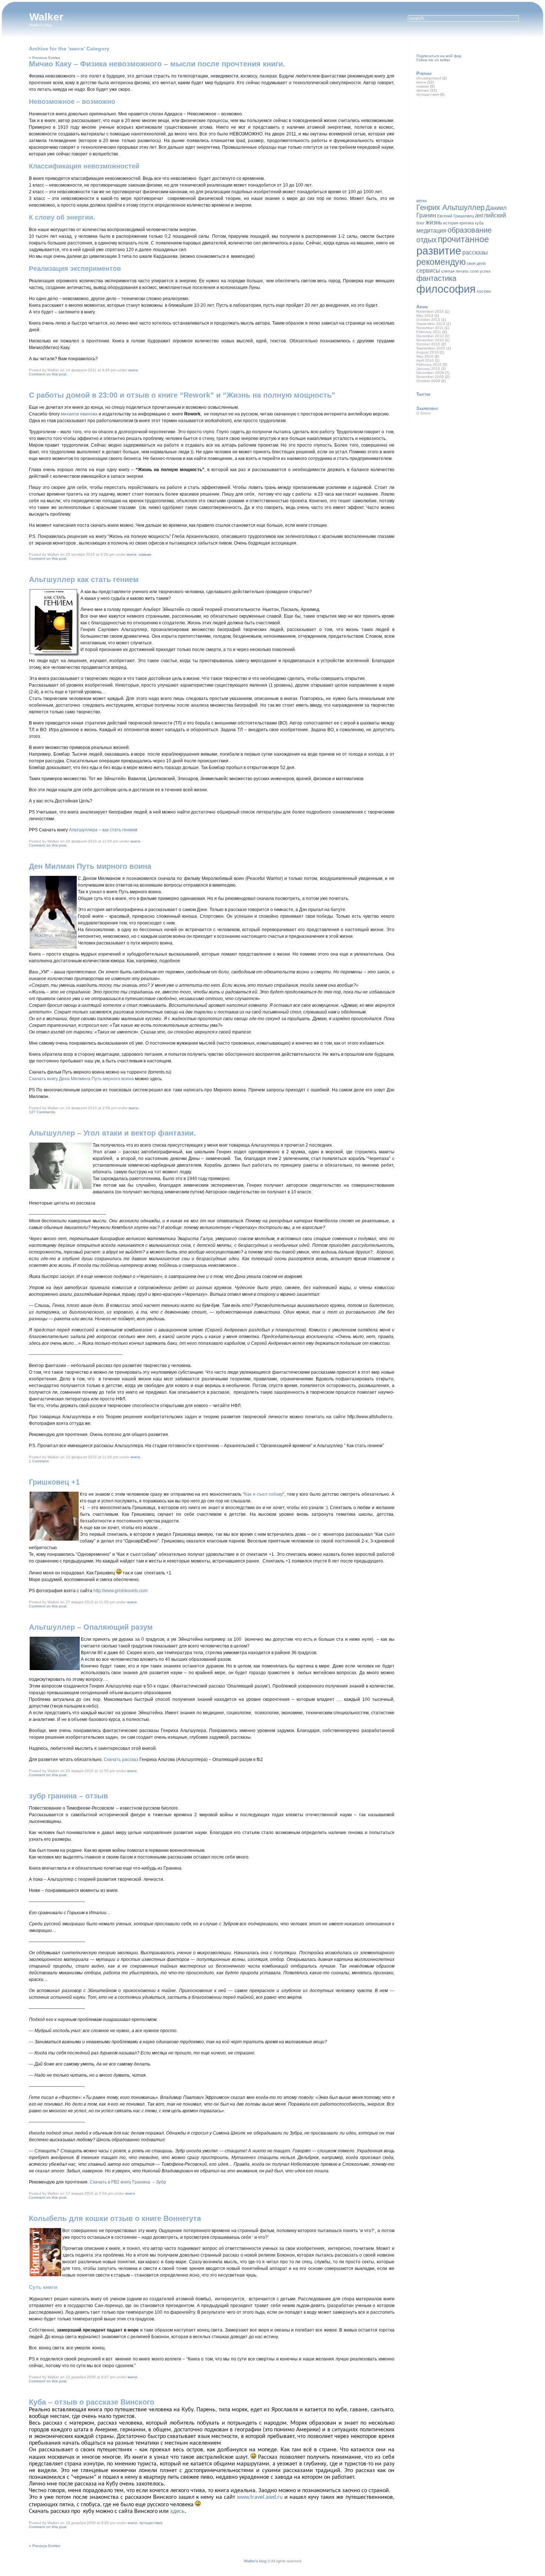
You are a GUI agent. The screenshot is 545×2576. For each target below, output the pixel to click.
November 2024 (430, 311)
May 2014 (425, 316)
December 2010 (430, 336)
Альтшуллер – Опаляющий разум (91, 1627)
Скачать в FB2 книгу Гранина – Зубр (128, 2182)
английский (491, 215)
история (451, 223)
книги (133, 370)
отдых (427, 240)
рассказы (475, 252)
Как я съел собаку (264, 1494)
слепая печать (455, 271)
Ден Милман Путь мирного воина (90, 866)
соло (474, 271)
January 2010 (428, 369)
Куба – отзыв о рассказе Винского (92, 2402)
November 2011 (430, 328)
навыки (145, 554)
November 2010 (430, 340)
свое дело (476, 263)
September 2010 (431, 348)
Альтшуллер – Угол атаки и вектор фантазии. (112, 1133)
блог (420, 223)
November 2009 (430, 377)
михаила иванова (79, 414)
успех (485, 271)
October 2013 (428, 320)
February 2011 (429, 332)
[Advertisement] (472, 143)
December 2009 (430, 373)
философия (446, 289)
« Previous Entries (44, 58)
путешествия (151, 2523)
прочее (423, 90)
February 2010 (429, 364)
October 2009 (428, 381)
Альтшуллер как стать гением (84, 579)
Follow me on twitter (433, 60)
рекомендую (441, 262)
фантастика (436, 278)
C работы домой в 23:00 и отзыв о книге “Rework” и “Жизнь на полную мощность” (182, 395)
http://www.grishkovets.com (120, 1591)
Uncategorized (429, 78)
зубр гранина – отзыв (68, 1796)
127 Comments (42, 1112)
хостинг (484, 291)
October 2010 (428, 344)
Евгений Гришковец (455, 216)
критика (467, 223)
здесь (177, 2511)
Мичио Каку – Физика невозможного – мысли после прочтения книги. (157, 64)
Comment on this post (48, 374)
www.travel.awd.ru (260, 2497)
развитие (439, 251)
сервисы (428, 270)
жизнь (434, 222)
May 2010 (425, 356)
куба (479, 223)
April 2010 (425, 360)
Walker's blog (255, 2561)
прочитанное (463, 239)
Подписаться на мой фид (439, 56)
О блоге (424, 413)
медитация (431, 230)
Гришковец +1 (54, 1482)
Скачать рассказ (122, 1759)
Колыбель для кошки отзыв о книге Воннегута (115, 2218)
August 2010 (427, 352)
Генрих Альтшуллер (450, 207)
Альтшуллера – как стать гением (103, 830)
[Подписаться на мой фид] (417, 52)
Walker (46, 17)
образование (470, 230)
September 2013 (431, 324)
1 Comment (39, 1461)
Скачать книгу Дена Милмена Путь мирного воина (81, 1079)
